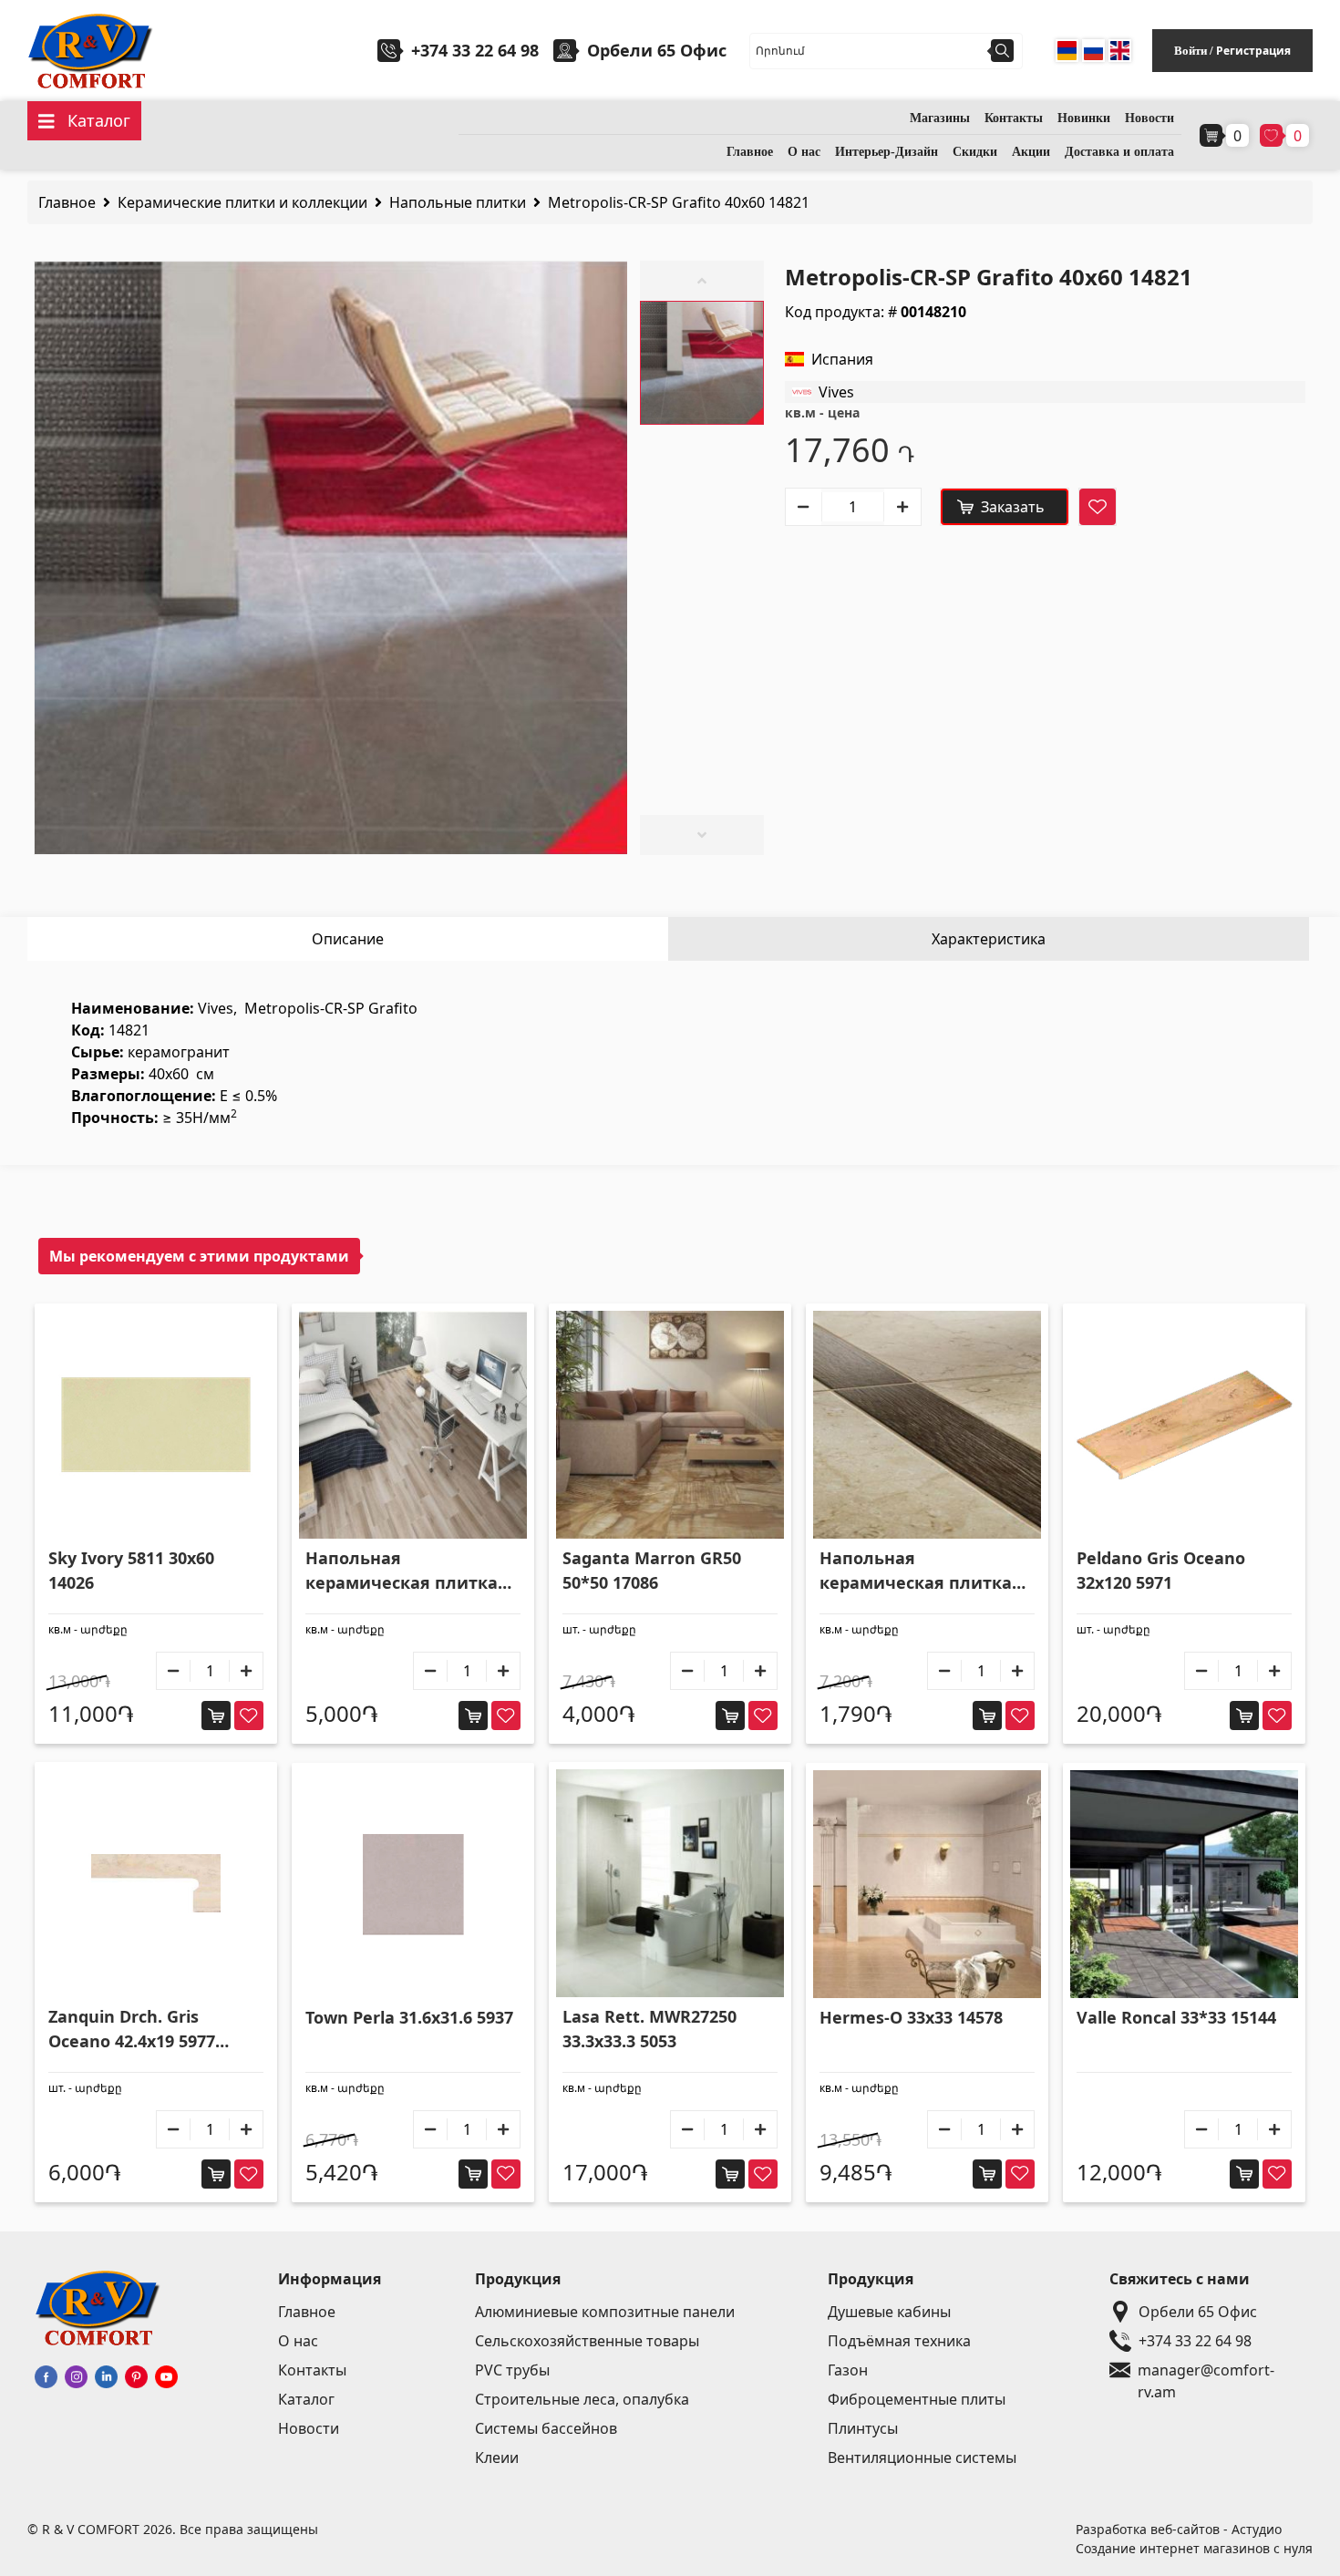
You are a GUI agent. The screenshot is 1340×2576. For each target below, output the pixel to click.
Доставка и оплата (1119, 152)
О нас (804, 152)
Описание (348, 939)
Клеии (497, 2458)
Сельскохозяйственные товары (587, 2341)
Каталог (306, 2399)
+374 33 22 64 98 (475, 50)
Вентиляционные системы (922, 2458)
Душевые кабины (889, 2312)
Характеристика (989, 939)
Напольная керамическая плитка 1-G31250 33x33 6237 (916, 1571)
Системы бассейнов (546, 2428)
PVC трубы (512, 2370)
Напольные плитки (458, 202)
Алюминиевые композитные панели (605, 2312)
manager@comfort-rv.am (1206, 2370)
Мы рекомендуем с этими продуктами (199, 1256)
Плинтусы (863, 2428)
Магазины (940, 118)
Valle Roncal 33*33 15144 (1176, 2017)
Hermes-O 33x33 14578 (911, 2017)
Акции (1031, 152)
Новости (1149, 118)
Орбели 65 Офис (1198, 2312)
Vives (836, 392)
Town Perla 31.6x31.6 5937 (409, 2017)
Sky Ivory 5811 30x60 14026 (131, 1570)
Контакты (1014, 118)
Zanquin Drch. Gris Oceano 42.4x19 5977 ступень (132, 2030)
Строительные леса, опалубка (582, 2399)
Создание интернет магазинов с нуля (1194, 2548)
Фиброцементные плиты (917, 2399)
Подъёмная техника (899, 2341)
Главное (750, 152)
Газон (848, 2370)
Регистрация (1253, 51)
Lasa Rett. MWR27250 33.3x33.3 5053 (649, 2029)
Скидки (975, 152)
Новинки (1084, 118)
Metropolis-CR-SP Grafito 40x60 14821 (679, 202)
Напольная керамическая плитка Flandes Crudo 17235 (402, 1571)
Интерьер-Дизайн (886, 152)
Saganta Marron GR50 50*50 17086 (652, 1570)
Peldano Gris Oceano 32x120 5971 (1161, 1570)
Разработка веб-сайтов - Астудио (1179, 2529)
